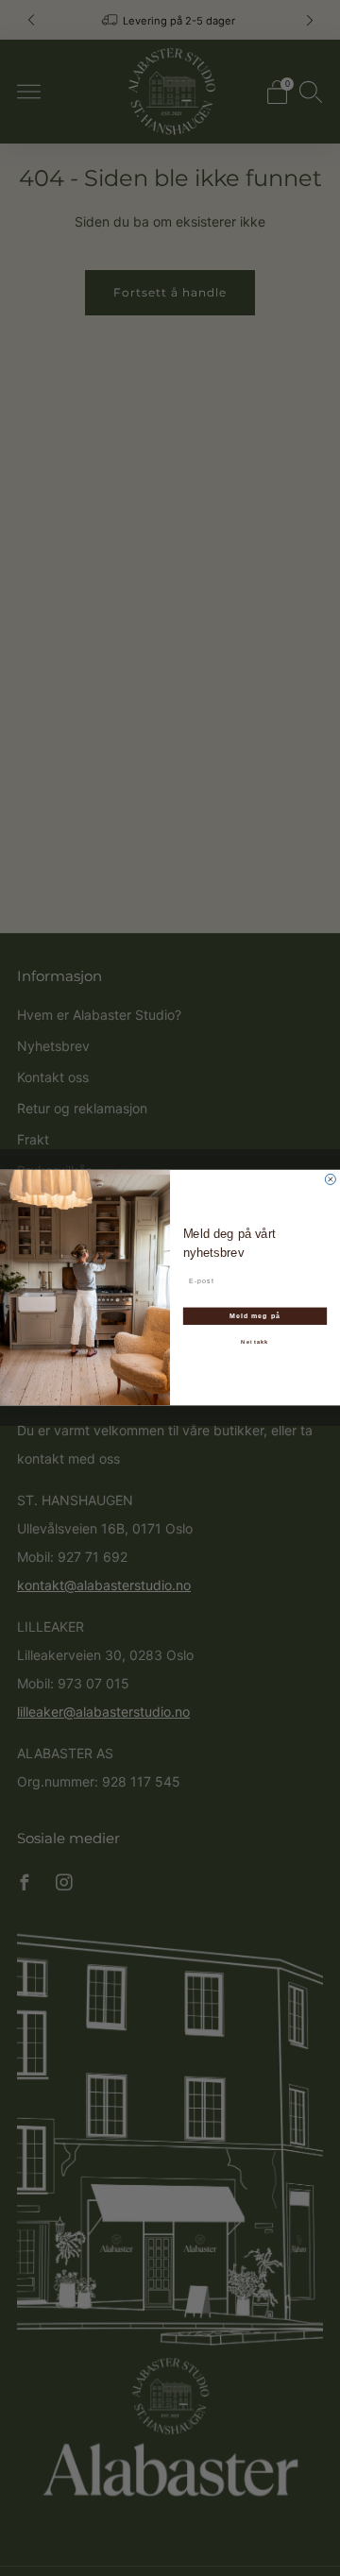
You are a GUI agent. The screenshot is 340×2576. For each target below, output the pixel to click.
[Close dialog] (330, 1180)
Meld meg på (255, 1316)
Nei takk (255, 1343)
